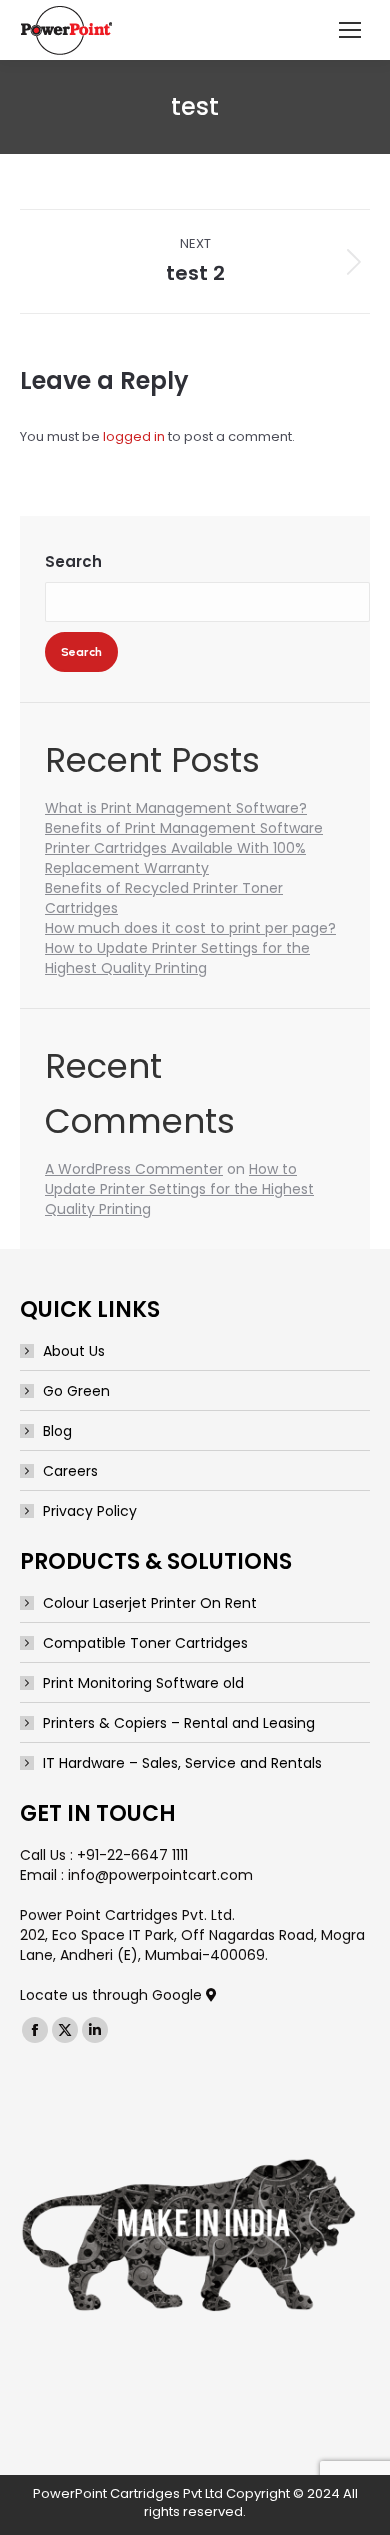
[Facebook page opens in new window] (35, 2030)
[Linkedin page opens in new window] (95, 2030)
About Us (74, 1351)
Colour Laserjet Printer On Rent (150, 1603)
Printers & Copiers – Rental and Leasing (179, 1723)
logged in (134, 436)
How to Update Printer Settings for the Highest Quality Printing (177, 958)
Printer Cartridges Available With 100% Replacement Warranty (175, 858)
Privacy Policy (90, 1511)
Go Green (76, 1391)
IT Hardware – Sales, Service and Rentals (182, 1763)
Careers (70, 1471)
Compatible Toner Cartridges (145, 1643)
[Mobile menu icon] (350, 30)
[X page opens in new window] (65, 2030)
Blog (57, 1431)
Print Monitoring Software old (143, 1683)
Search (73, 561)
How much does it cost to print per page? (190, 928)
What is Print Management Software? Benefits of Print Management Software (184, 818)
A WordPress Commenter (134, 1169)
